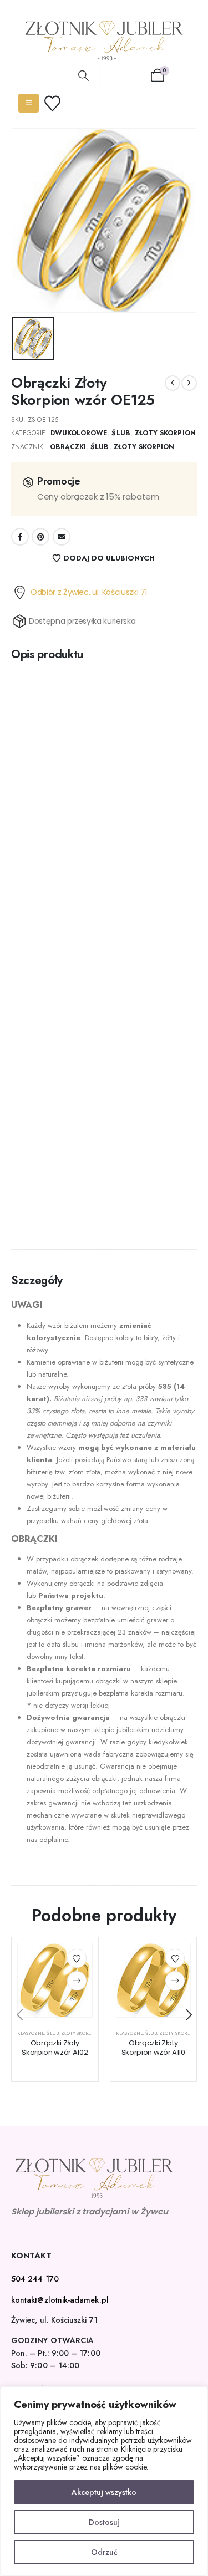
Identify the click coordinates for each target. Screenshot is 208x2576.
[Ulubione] (59, 103)
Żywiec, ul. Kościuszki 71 (54, 2320)
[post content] (55, 1981)
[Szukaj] (84, 75)
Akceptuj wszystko (104, 2492)
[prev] (173, 383)
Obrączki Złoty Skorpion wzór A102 (55, 2048)
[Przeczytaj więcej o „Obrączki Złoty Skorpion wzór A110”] (175, 1981)
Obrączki (68, 447)
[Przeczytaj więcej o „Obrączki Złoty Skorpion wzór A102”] (77, 1981)
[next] (189, 383)
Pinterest (40, 537)
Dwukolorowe (79, 433)
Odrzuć (104, 2552)
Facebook (20, 537)
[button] (19, 2015)
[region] (104, 2481)
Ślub (121, 433)
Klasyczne (31, 2033)
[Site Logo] (104, 41)
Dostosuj (104, 2522)
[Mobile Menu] (29, 103)
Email (62, 537)
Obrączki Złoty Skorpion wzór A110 (153, 2048)
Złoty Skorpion (165, 433)
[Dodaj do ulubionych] (77, 1959)
